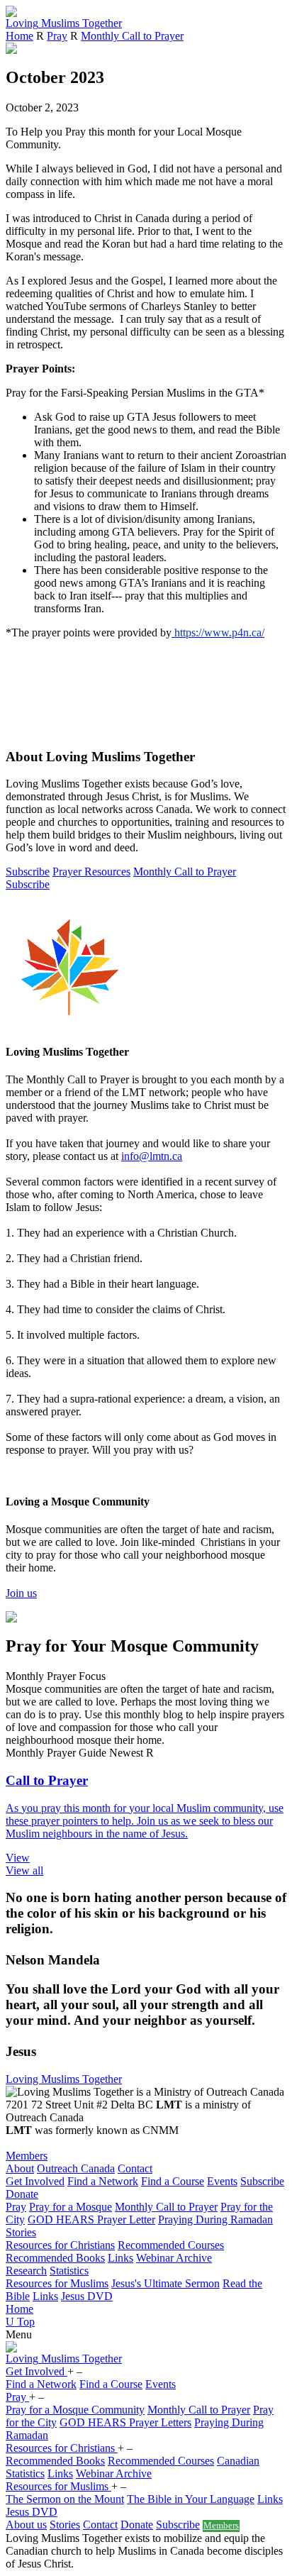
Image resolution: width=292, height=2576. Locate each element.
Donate (22, 2194)
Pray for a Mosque (71, 2207)
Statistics (69, 2271)
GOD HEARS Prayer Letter (91, 2220)
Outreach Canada (76, 2168)
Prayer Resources (91, 872)
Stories (21, 2232)
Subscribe (28, 872)
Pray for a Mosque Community (75, 2410)
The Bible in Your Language (191, 2499)
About (20, 2168)
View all (24, 1870)
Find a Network (103, 2181)
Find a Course (173, 2181)
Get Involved (35, 2181)
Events (222, 2181)
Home (19, 36)
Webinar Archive (174, 2258)
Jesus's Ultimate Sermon (165, 2283)
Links (120, 2258)
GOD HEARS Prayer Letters (125, 2422)
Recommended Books (55, 2258)
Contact (135, 2168)
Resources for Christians (60, 2245)
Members (27, 2156)
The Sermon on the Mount (65, 2499)
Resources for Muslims (57, 2283)
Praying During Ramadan (215, 2220)
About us (26, 2525)
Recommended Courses (171, 2245)
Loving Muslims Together (64, 2079)
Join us (21, 1593)
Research (26, 2271)
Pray (57, 36)
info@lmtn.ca (152, 1156)
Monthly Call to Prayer (132, 36)
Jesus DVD (87, 2296)
